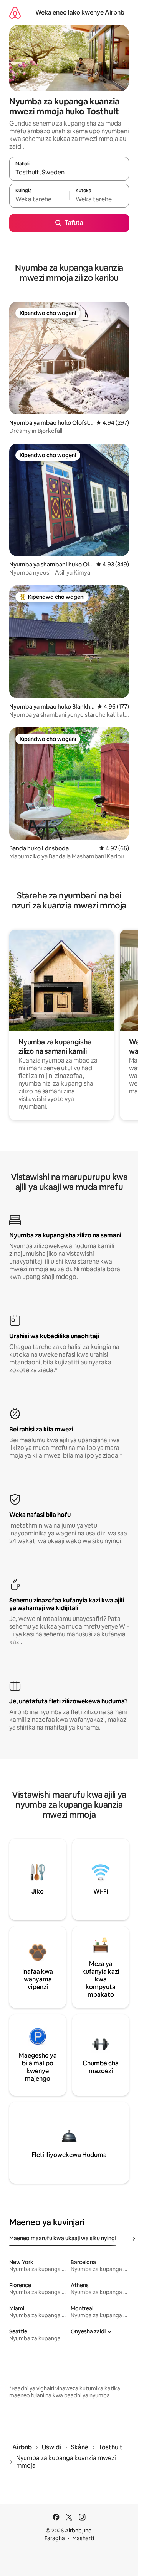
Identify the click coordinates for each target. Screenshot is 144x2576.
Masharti (83, 2538)
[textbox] (39, 199)
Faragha (55, 2538)
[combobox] (69, 172)
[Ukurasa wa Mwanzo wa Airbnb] (15, 13)
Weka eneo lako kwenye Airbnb (80, 13)
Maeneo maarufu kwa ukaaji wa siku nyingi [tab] (63, 2238)
